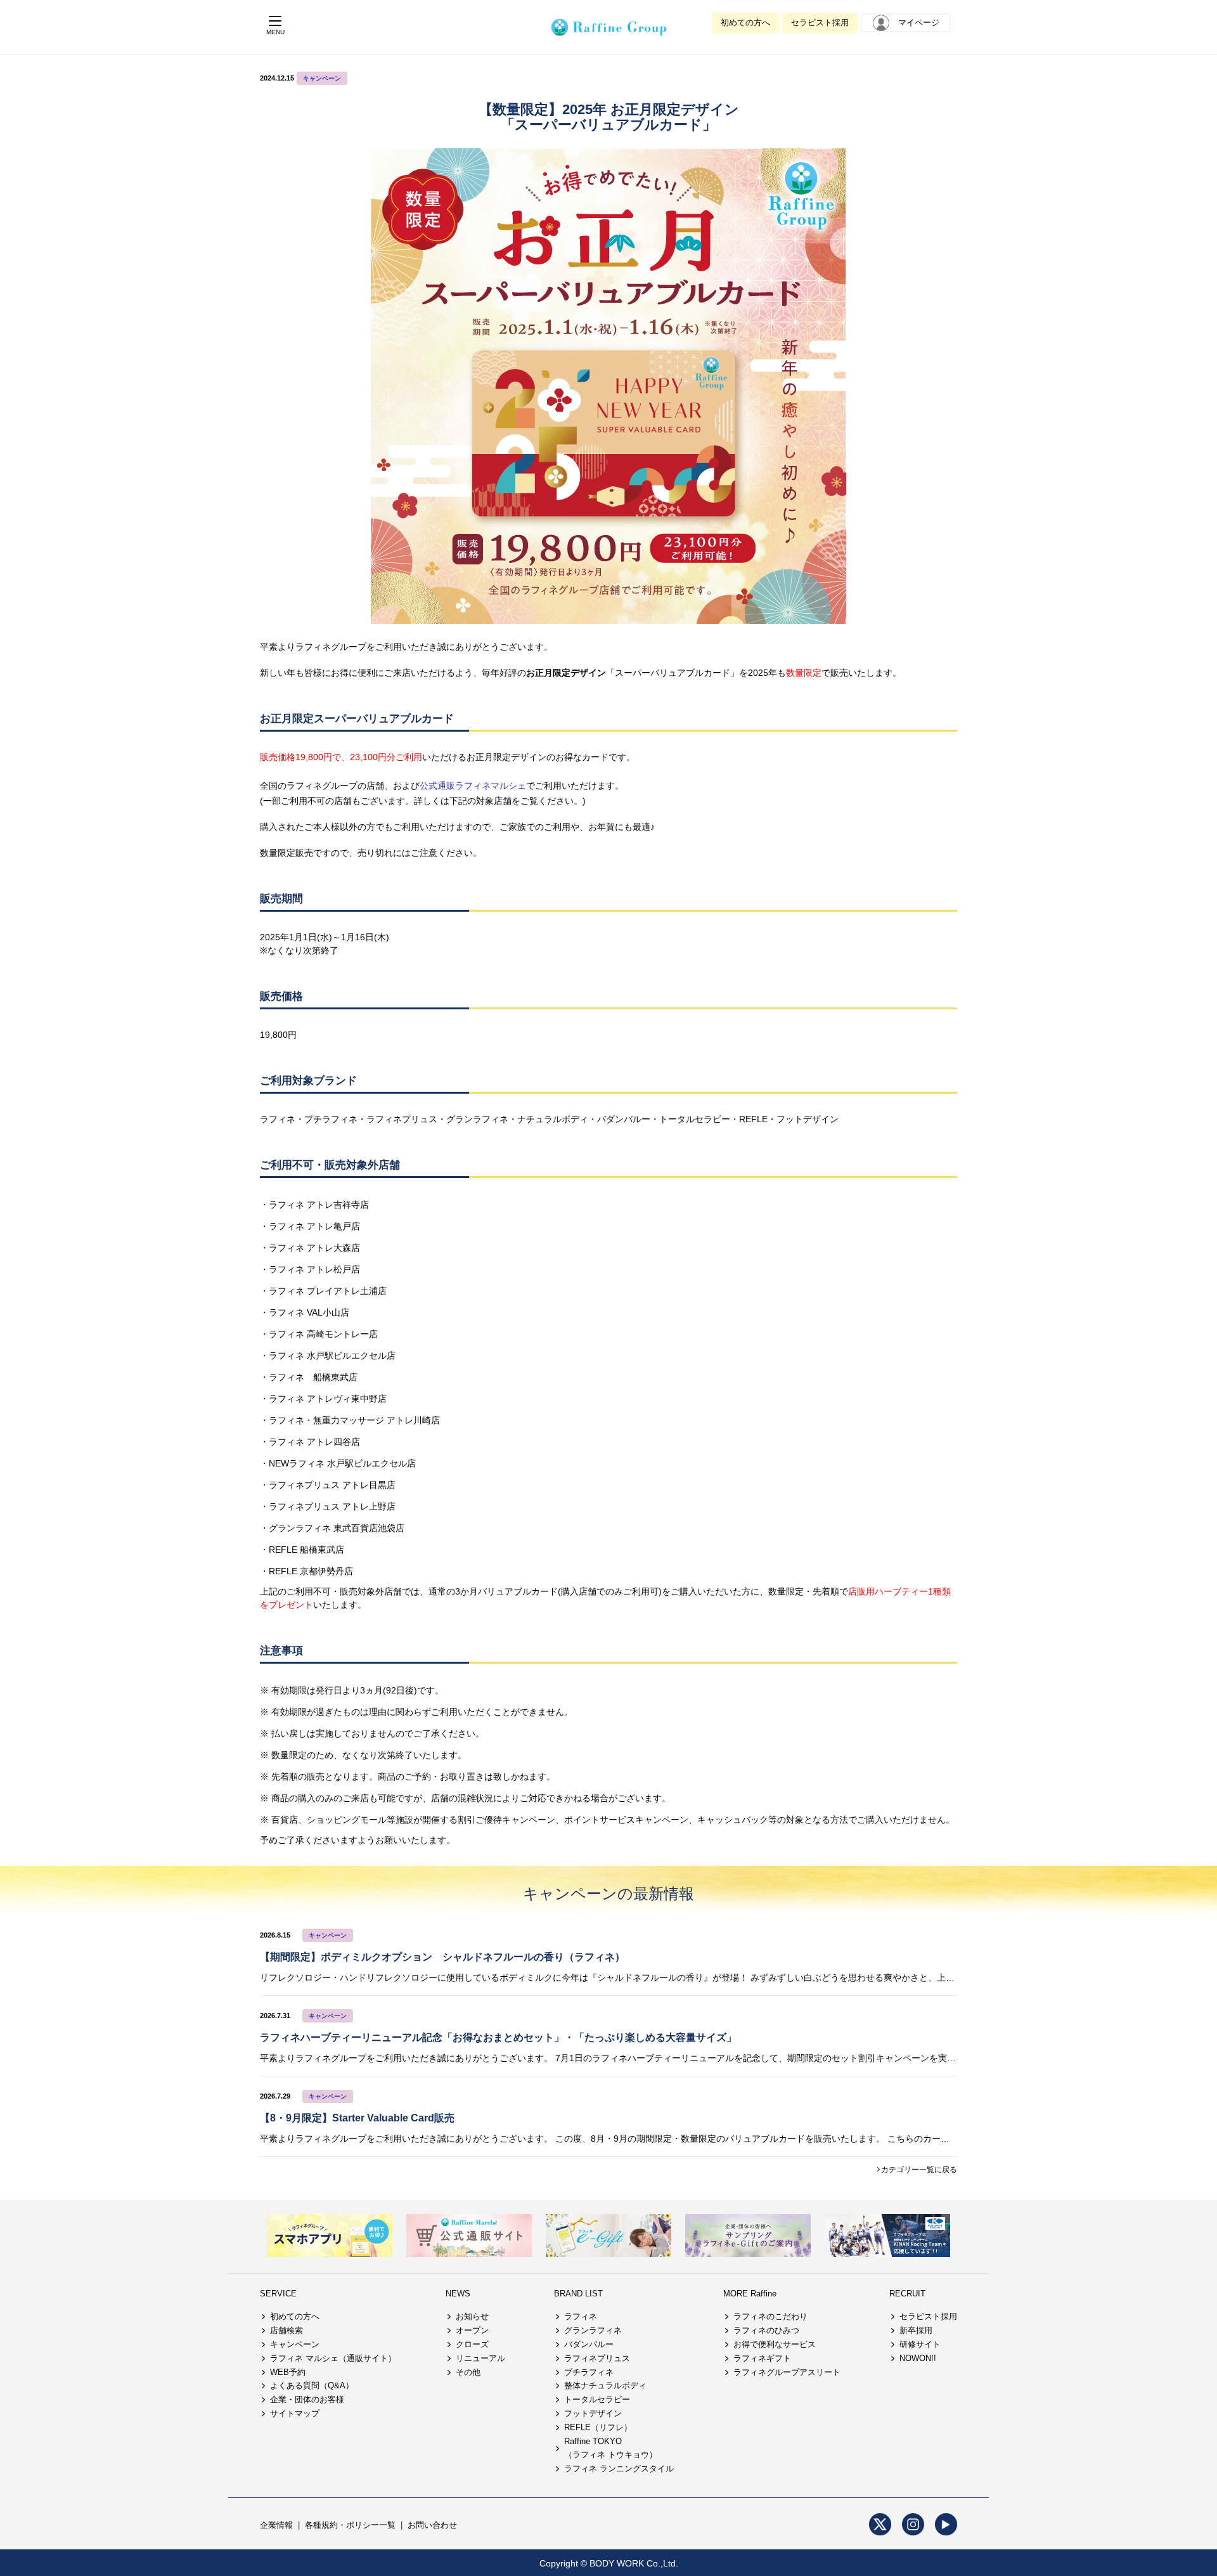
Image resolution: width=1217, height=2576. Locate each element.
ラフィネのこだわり (770, 2316)
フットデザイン (593, 2413)
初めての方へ (745, 23)
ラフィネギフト (762, 2358)
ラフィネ (581, 2316)
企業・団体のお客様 (307, 2399)
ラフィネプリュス (597, 2358)
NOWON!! (918, 2358)
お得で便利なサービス (775, 2344)
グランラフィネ (593, 2330)
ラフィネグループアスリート (787, 2372)
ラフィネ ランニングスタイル (619, 2469)
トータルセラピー (597, 2399)
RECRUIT (907, 2294)
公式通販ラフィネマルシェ (473, 786)
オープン (472, 2330)
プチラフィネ (589, 2372)
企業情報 (276, 2525)
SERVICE (278, 2294)
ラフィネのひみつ (766, 2330)
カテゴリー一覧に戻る (919, 2170)
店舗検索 (287, 2330)
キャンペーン (322, 78)
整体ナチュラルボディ (605, 2385)
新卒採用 (916, 2330)
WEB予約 (288, 2372)
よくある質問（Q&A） (312, 2385)
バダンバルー (589, 2344)
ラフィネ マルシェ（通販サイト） (333, 2358)
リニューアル (480, 2358)
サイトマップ (295, 2413)
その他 (468, 2372)
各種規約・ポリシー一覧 (350, 2525)
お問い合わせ (432, 2525)
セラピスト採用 (820, 23)
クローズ (472, 2344)
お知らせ (472, 2316)
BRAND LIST (578, 2294)
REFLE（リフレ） (598, 2427)
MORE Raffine (750, 2294)
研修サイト (920, 2344)
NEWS (458, 2294)
